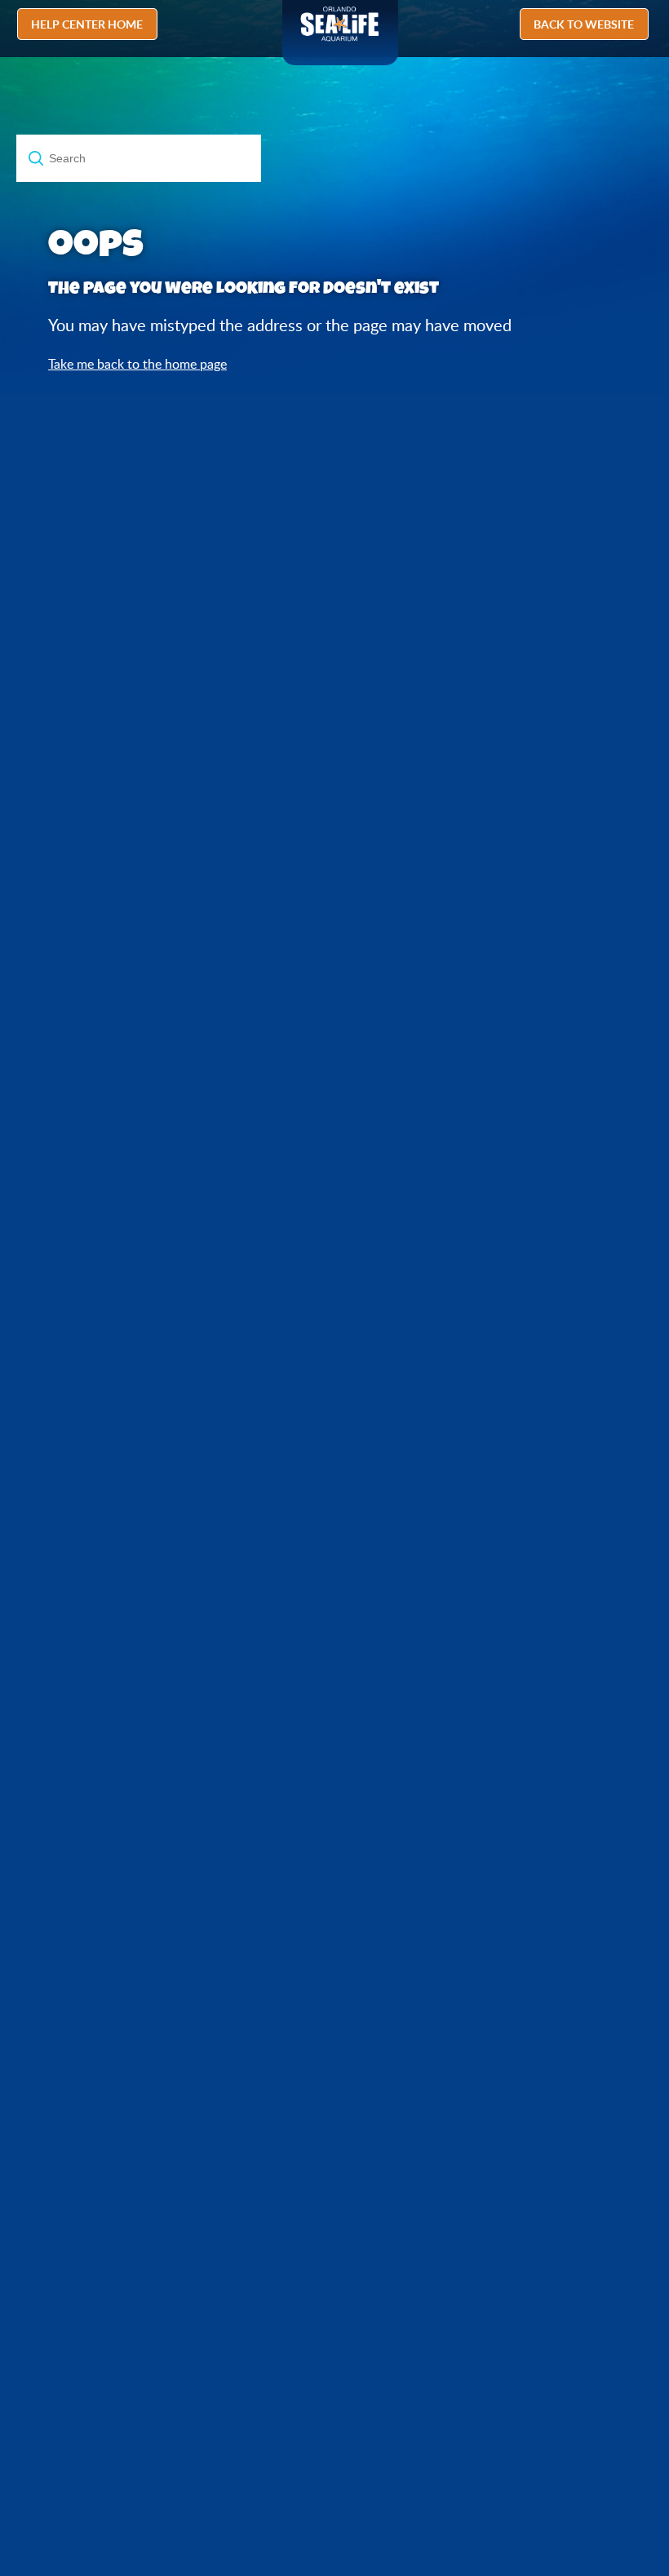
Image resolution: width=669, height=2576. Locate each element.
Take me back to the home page (137, 364)
